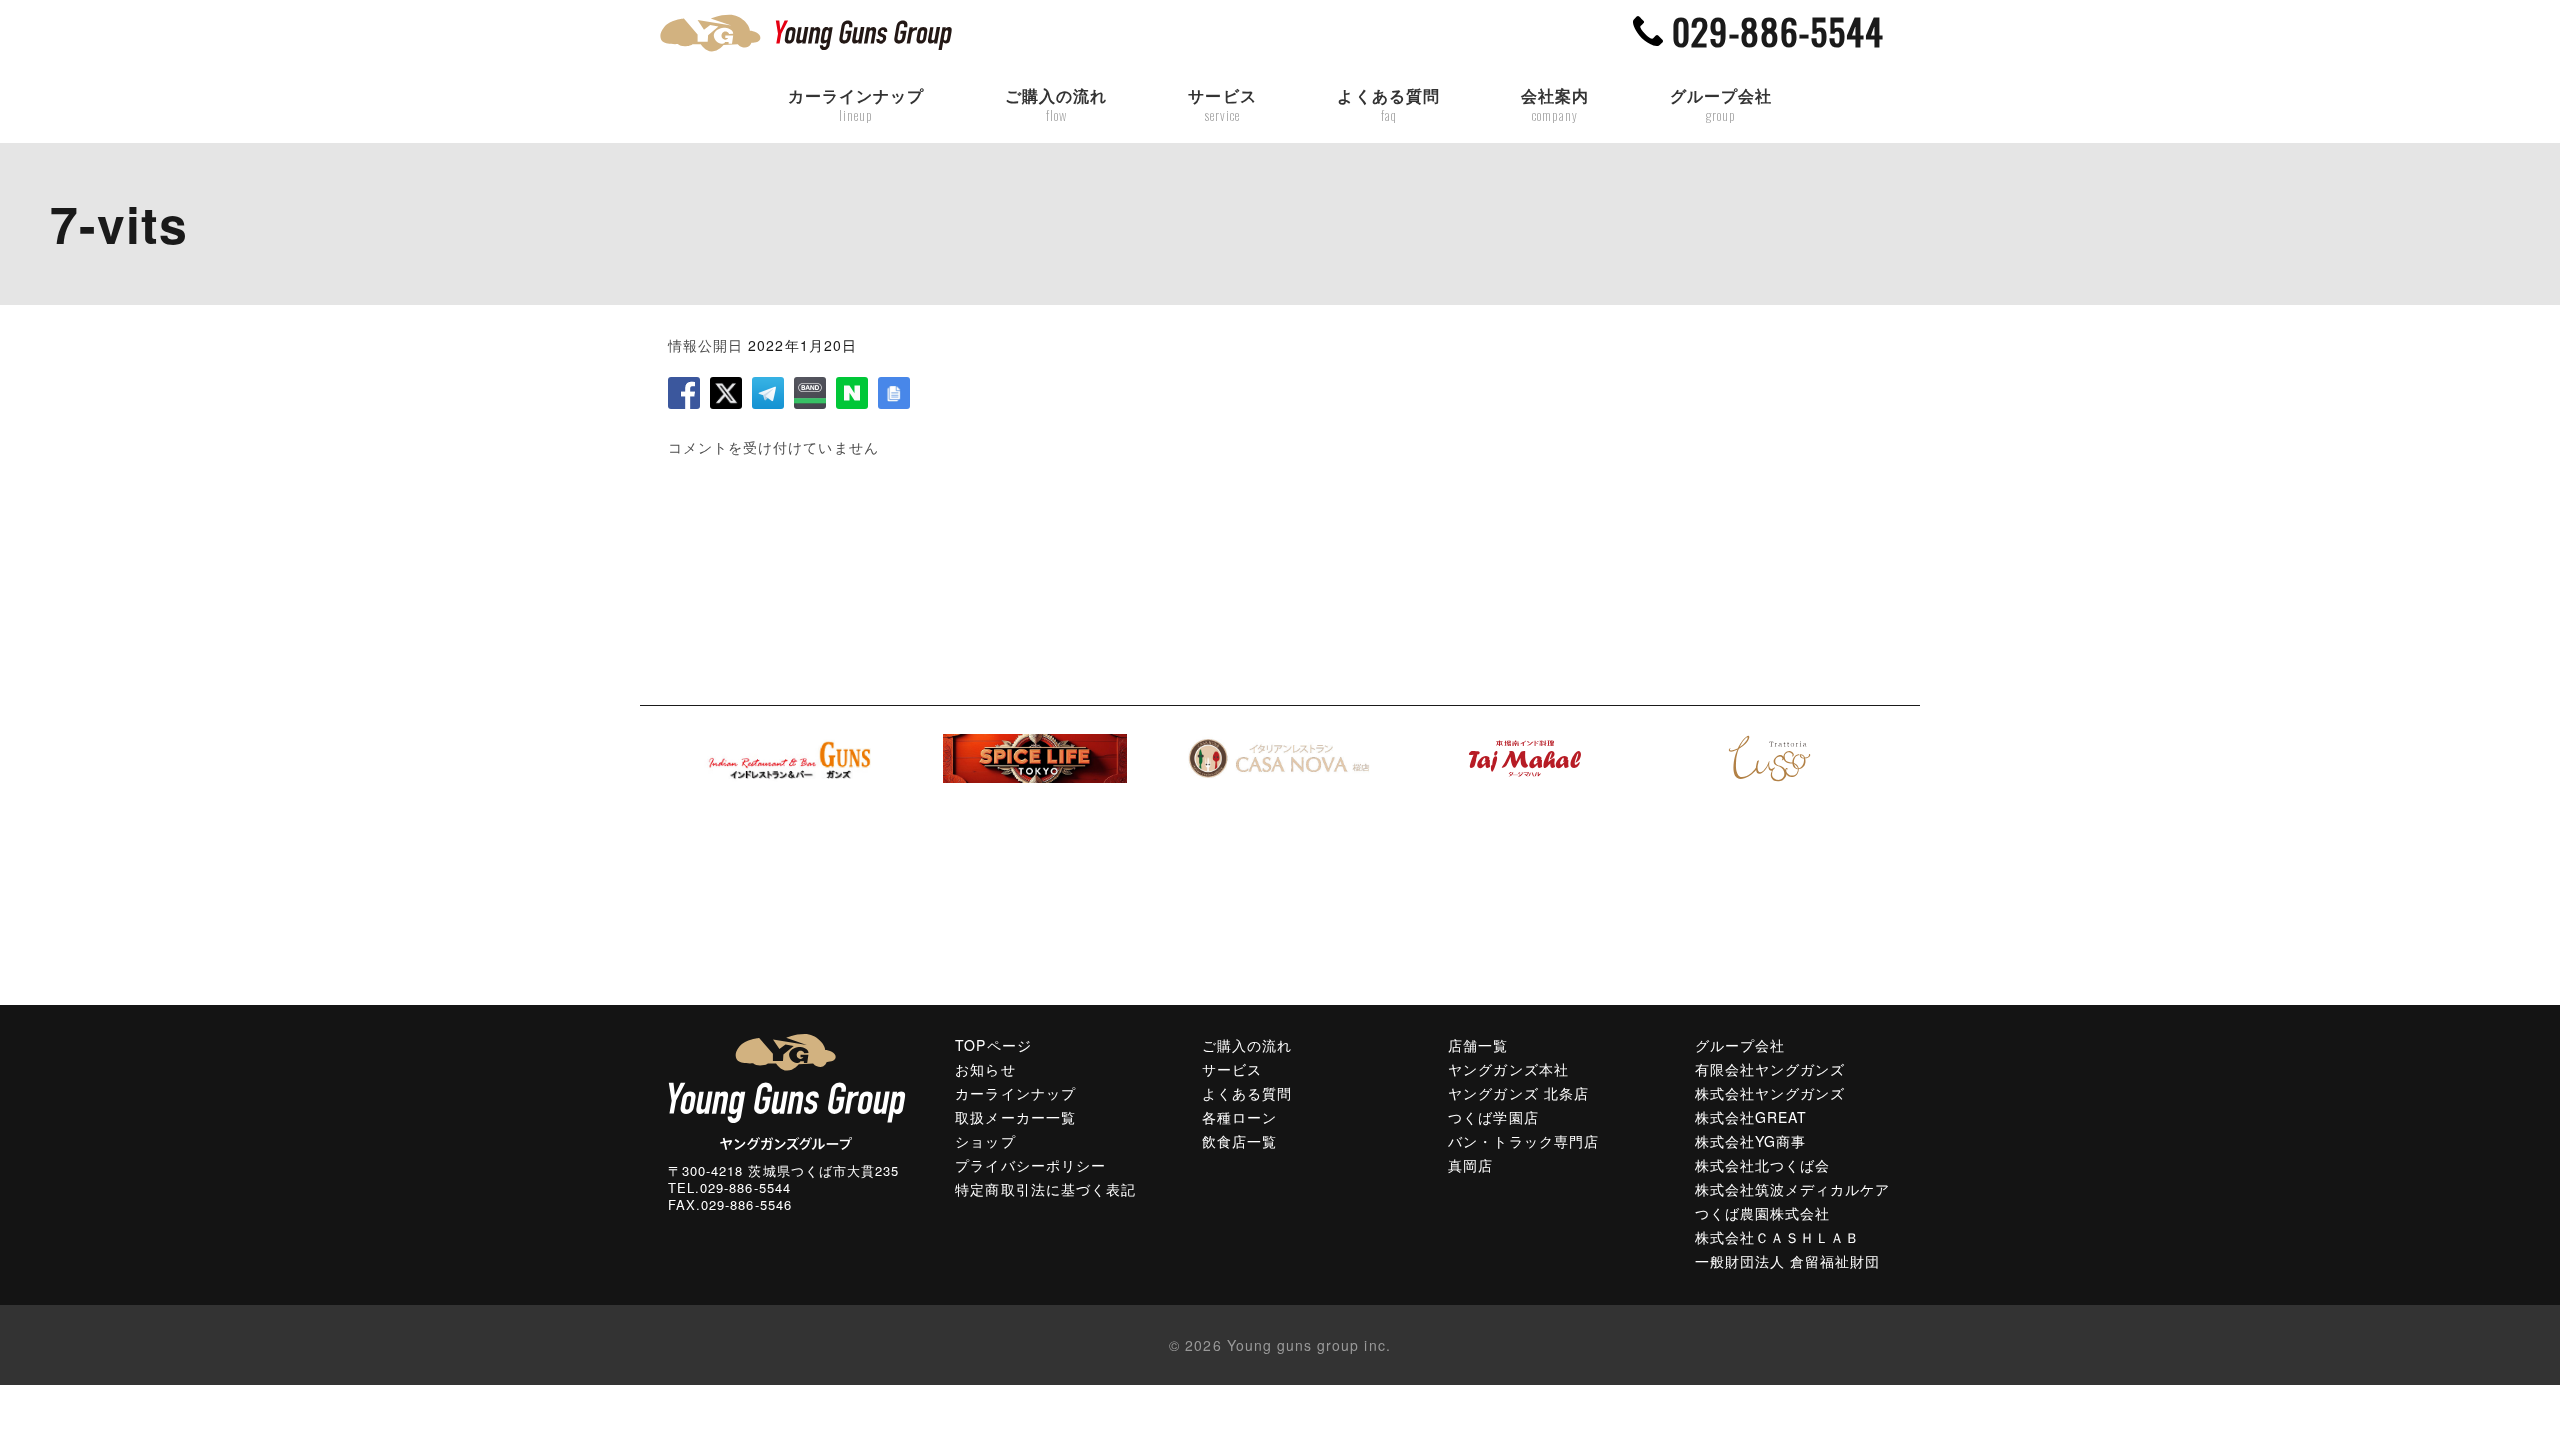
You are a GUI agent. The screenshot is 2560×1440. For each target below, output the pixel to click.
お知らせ (985, 1069)
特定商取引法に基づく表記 (1045, 1189)
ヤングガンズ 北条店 (1518, 1093)
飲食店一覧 (1239, 1141)
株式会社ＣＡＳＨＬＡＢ (1778, 1237)
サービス (1222, 105)
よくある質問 (1388, 105)
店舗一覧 (1478, 1045)
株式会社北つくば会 (1762, 1165)
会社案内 (1555, 105)
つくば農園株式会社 (1762, 1213)
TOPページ (993, 1045)
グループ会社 (1721, 105)
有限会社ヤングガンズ (1770, 1069)
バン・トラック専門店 (1523, 1141)
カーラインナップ (856, 105)
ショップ (985, 1141)
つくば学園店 (1493, 1117)
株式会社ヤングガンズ (1770, 1093)
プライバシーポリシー (1030, 1165)
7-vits (119, 223)
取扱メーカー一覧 (1015, 1117)
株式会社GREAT (1751, 1117)
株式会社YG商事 (1750, 1141)
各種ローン (1239, 1117)
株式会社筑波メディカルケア (1793, 1189)
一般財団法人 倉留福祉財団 (1788, 1261)
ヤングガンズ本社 (1508, 1069)
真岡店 (1470, 1165)
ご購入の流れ (1056, 105)
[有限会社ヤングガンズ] (787, 1090)
